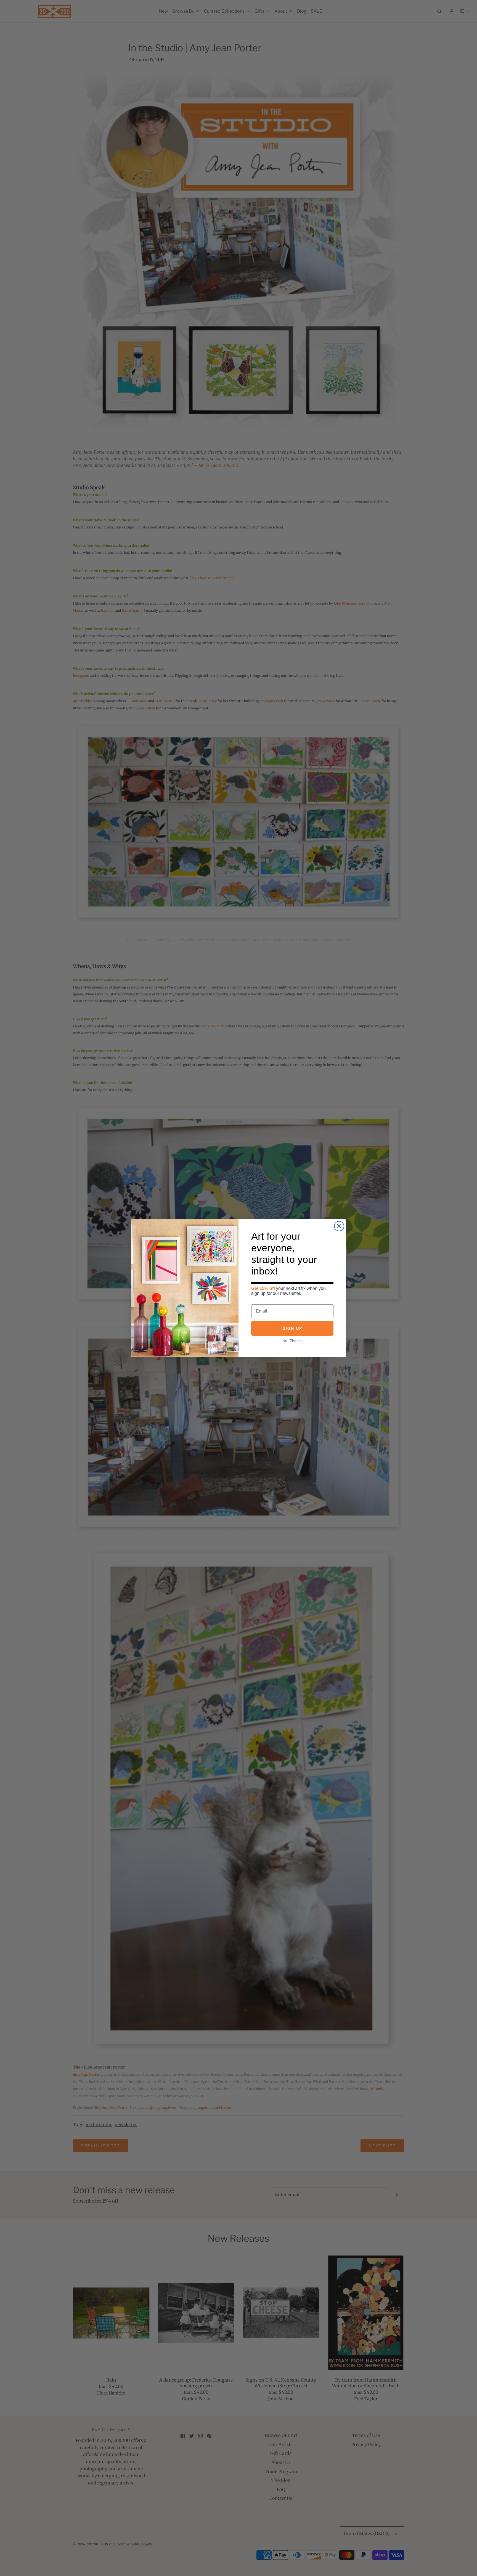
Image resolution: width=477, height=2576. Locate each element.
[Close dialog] (339, 1226)
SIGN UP (292, 1328)
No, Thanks (292, 1341)
